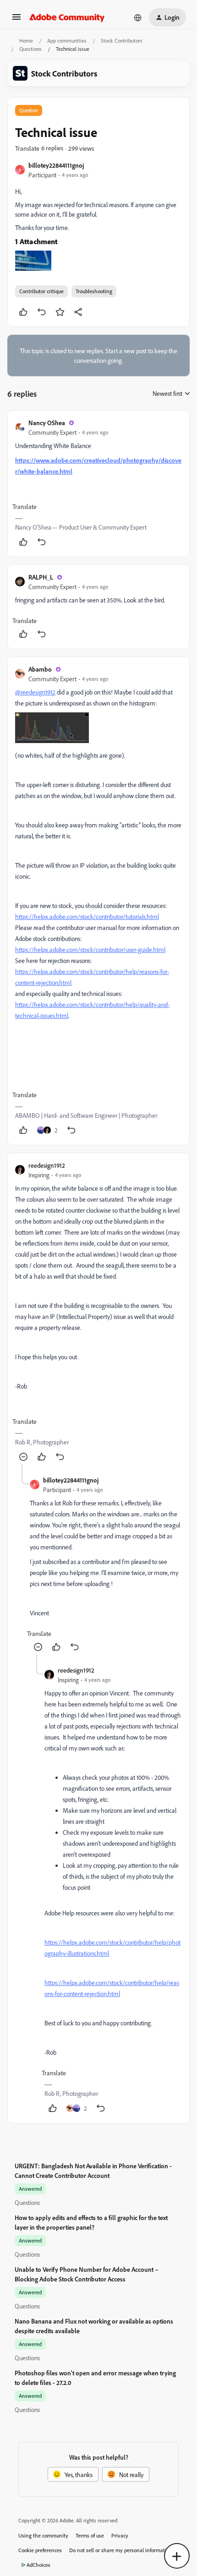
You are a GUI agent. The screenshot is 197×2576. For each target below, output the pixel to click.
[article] (98, 484)
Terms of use (90, 2535)
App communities (67, 41)
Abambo (40, 669)
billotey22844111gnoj (56, 165)
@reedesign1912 (35, 692)
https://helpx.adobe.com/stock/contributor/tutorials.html (87, 916)
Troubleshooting (94, 291)
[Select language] (138, 17)
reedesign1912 (47, 1165)
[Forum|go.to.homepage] (67, 17)
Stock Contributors (122, 41)
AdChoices (38, 2565)
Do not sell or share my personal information (121, 2550)
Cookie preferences (40, 2550)
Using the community (43, 2535)
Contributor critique (41, 291)
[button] (16, 20)
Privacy (120, 2535)
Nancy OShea (47, 423)
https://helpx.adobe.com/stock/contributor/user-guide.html (90, 949)
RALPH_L (41, 577)
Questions (30, 49)
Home (26, 41)
